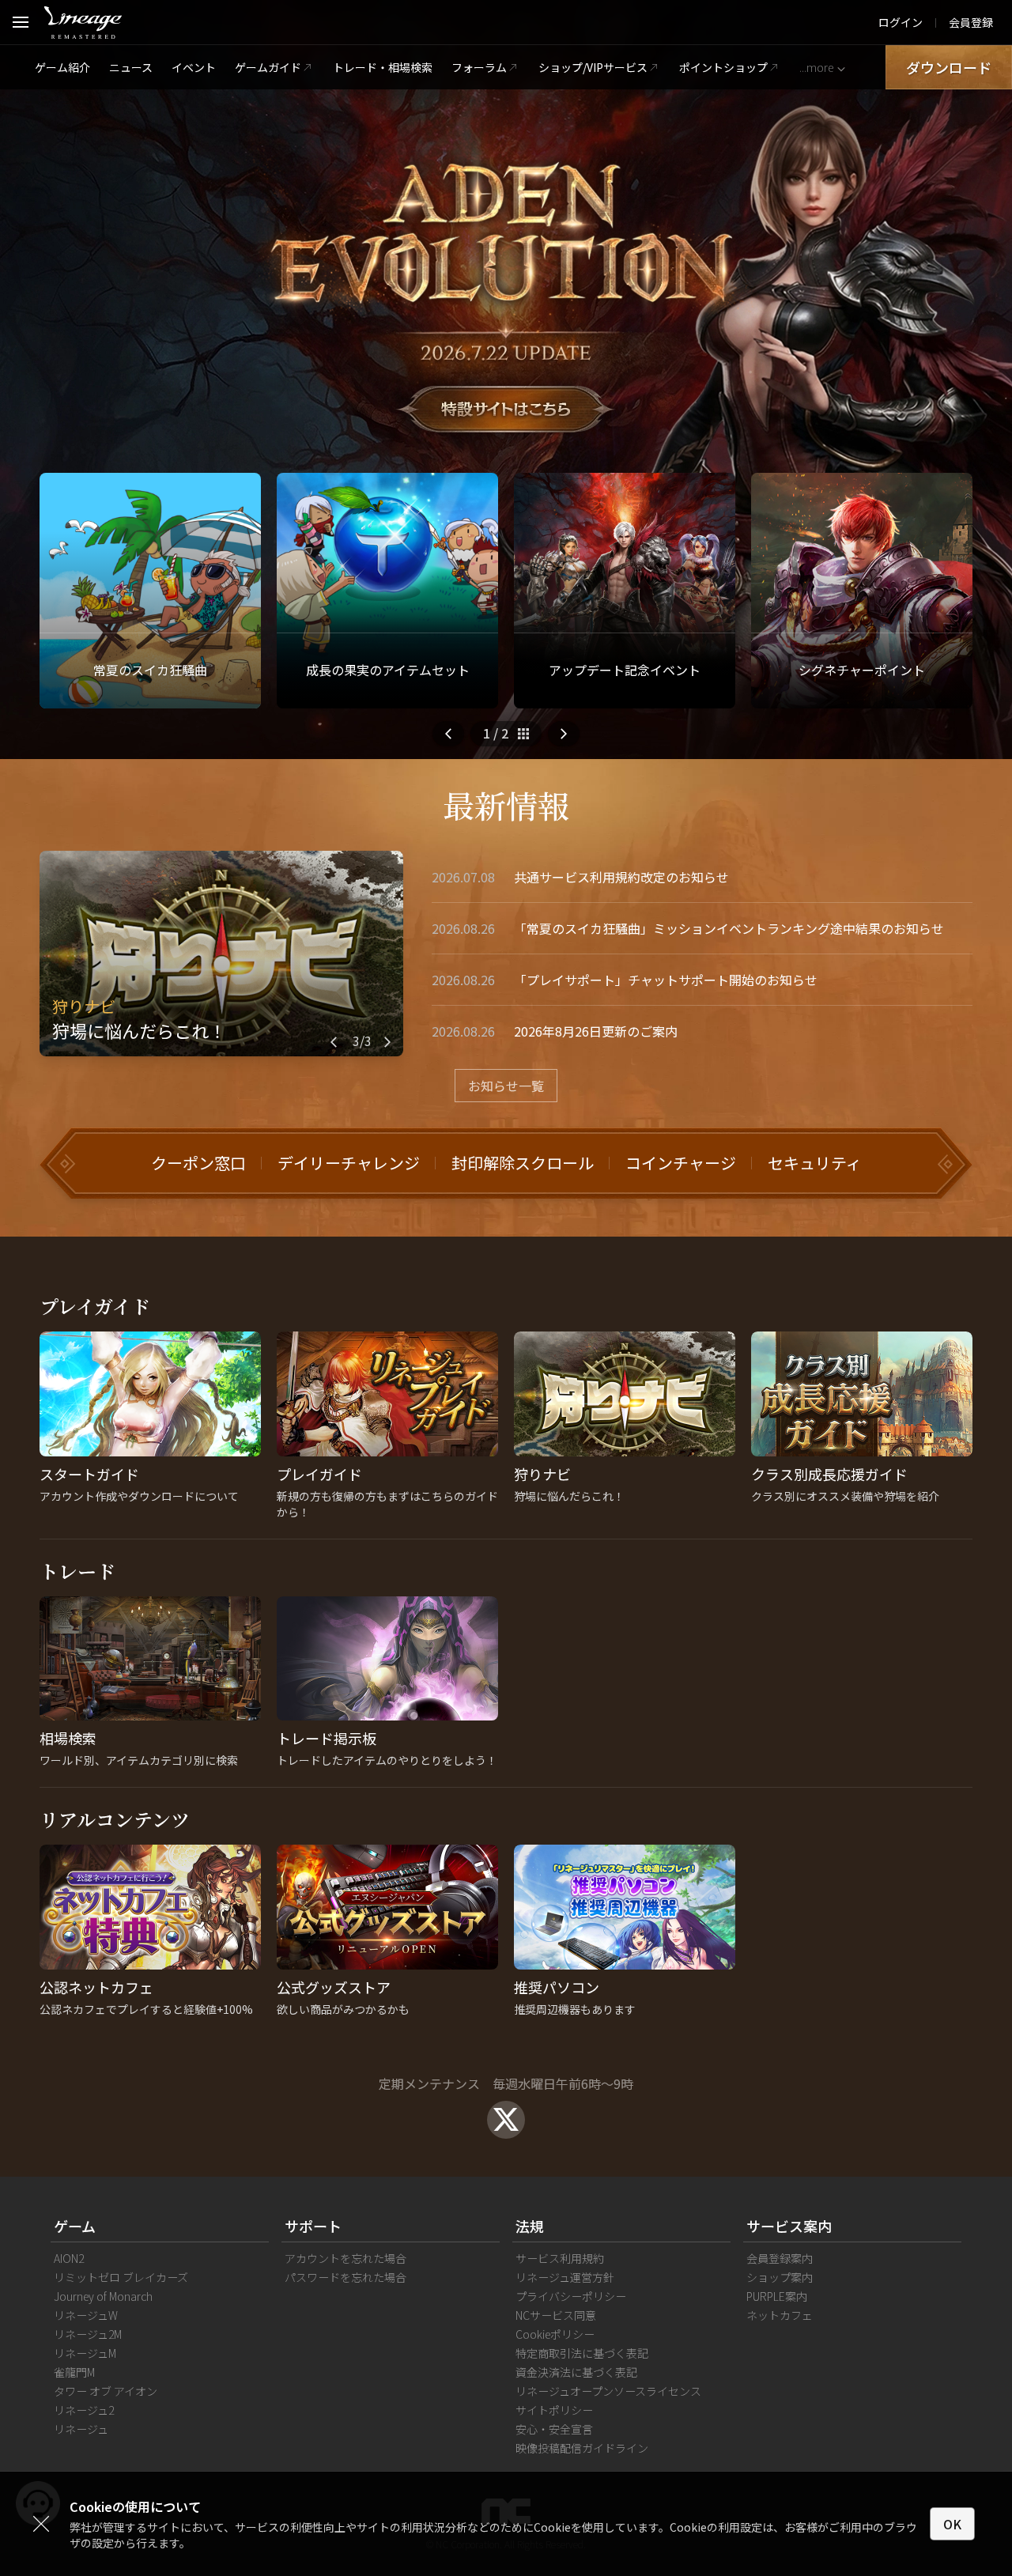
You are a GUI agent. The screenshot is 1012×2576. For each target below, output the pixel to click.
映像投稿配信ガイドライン (582, 2448)
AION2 (69, 2258)
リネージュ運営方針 (565, 2277)
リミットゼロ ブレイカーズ (121, 2277)
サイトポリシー (554, 2410)
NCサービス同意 (556, 2315)
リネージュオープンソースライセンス (608, 2391)
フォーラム (479, 67)
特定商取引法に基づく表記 (582, 2353)
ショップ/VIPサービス (593, 67)
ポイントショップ (723, 67)
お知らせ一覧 (506, 1086)
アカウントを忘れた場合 (346, 2258)
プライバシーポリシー (571, 2296)
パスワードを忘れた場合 (346, 2277)
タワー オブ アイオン (106, 2391)
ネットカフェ (780, 2315)
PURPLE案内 (777, 2296)
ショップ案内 (780, 2277)
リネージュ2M (88, 2334)
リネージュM (85, 2353)
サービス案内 (789, 2226)
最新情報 (506, 805)
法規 (530, 2226)
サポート (313, 2226)
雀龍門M (74, 2372)
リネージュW (86, 2315)
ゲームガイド (268, 67)
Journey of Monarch (103, 2296)
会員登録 (971, 22)
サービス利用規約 (560, 2258)
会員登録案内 (780, 2258)
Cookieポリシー (555, 2334)
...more (816, 67)
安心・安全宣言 (554, 2429)
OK (952, 2524)
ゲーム (75, 2226)
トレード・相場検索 (383, 67)
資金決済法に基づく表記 (576, 2372)
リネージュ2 (84, 2410)
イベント (194, 67)
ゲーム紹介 (62, 67)
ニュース (131, 67)
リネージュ (81, 2429)
